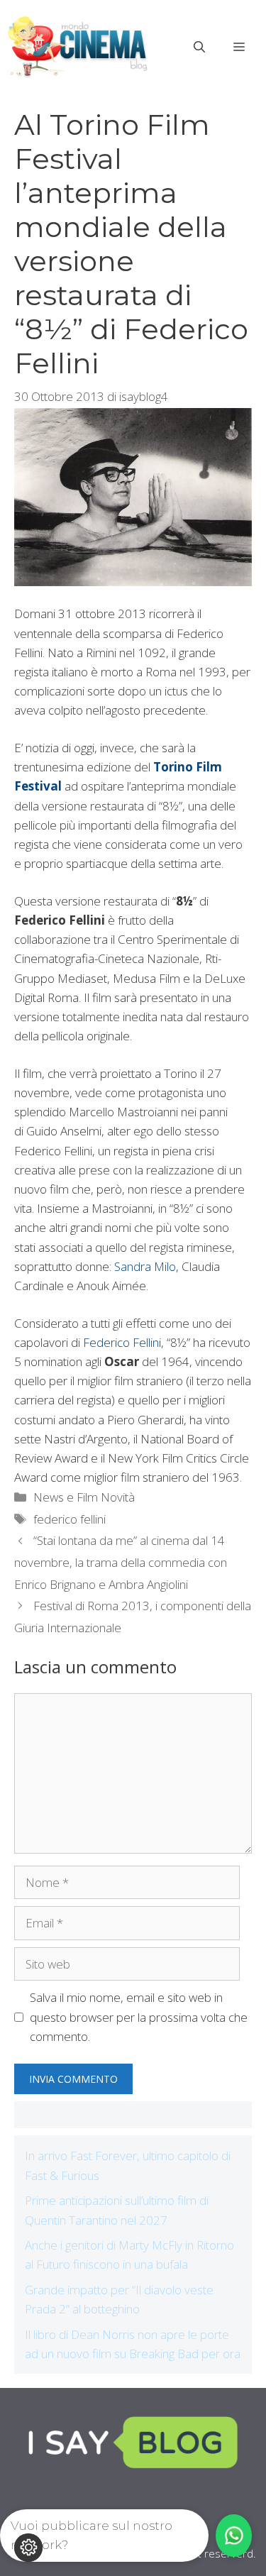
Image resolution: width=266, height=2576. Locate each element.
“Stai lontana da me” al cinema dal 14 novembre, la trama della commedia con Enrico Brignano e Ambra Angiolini (121, 1562)
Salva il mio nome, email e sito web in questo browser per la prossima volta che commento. (139, 2016)
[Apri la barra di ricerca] (199, 47)
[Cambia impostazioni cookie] (28, 2548)
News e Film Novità (84, 1497)
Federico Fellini (122, 1342)
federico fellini (70, 1519)
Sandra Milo (145, 1266)
